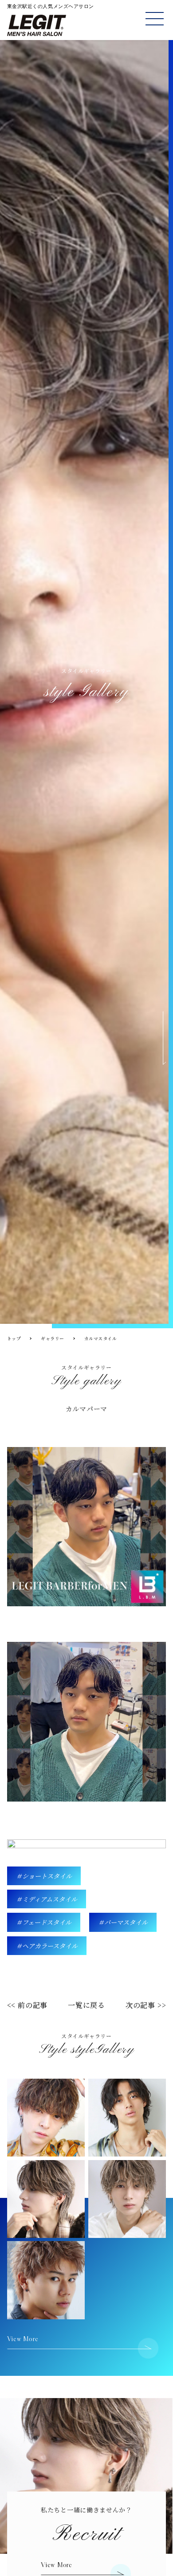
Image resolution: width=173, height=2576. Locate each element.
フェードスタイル (47, 1922)
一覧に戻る (86, 2005)
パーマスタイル (126, 1922)
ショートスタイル (47, 1876)
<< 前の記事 (28, 2005)
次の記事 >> (146, 2005)
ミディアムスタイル (50, 1899)
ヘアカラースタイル (50, 1946)
